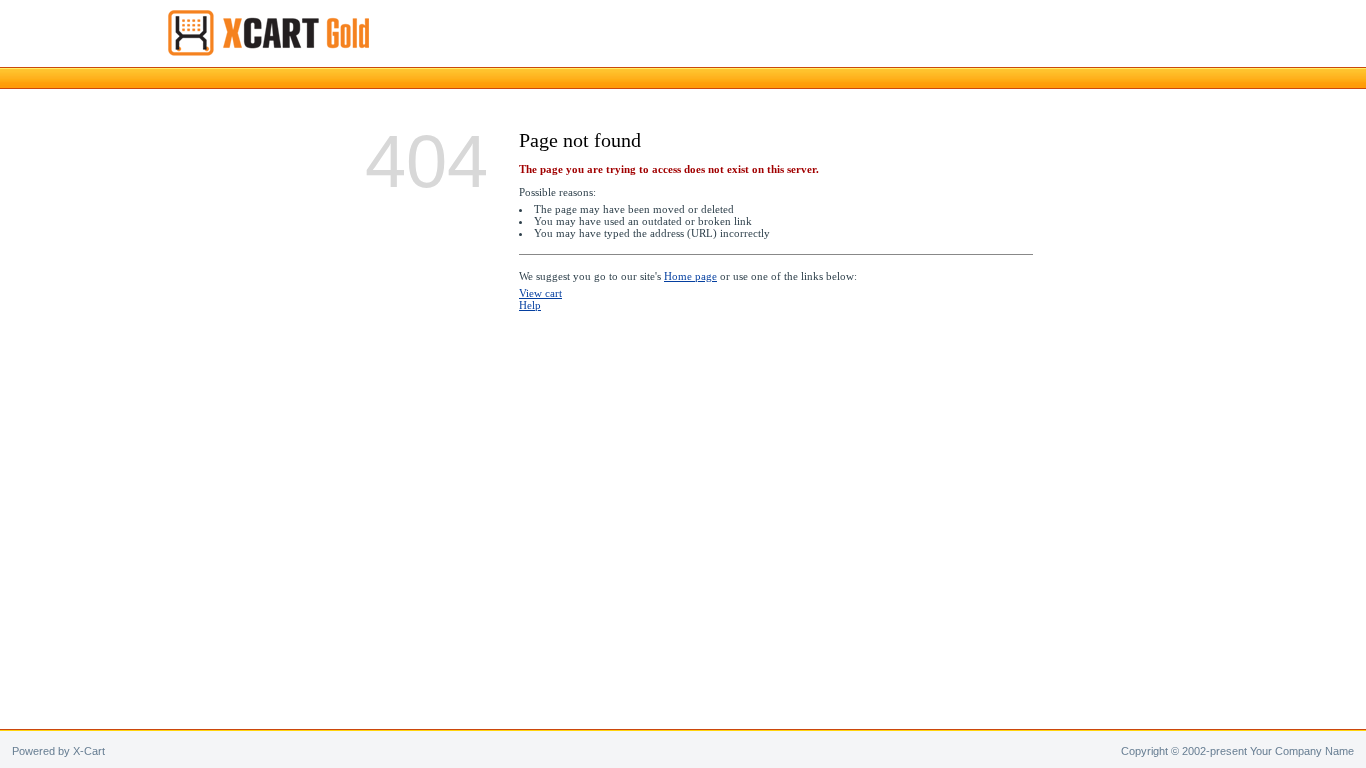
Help (530, 305)
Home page (690, 276)
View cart (540, 293)
